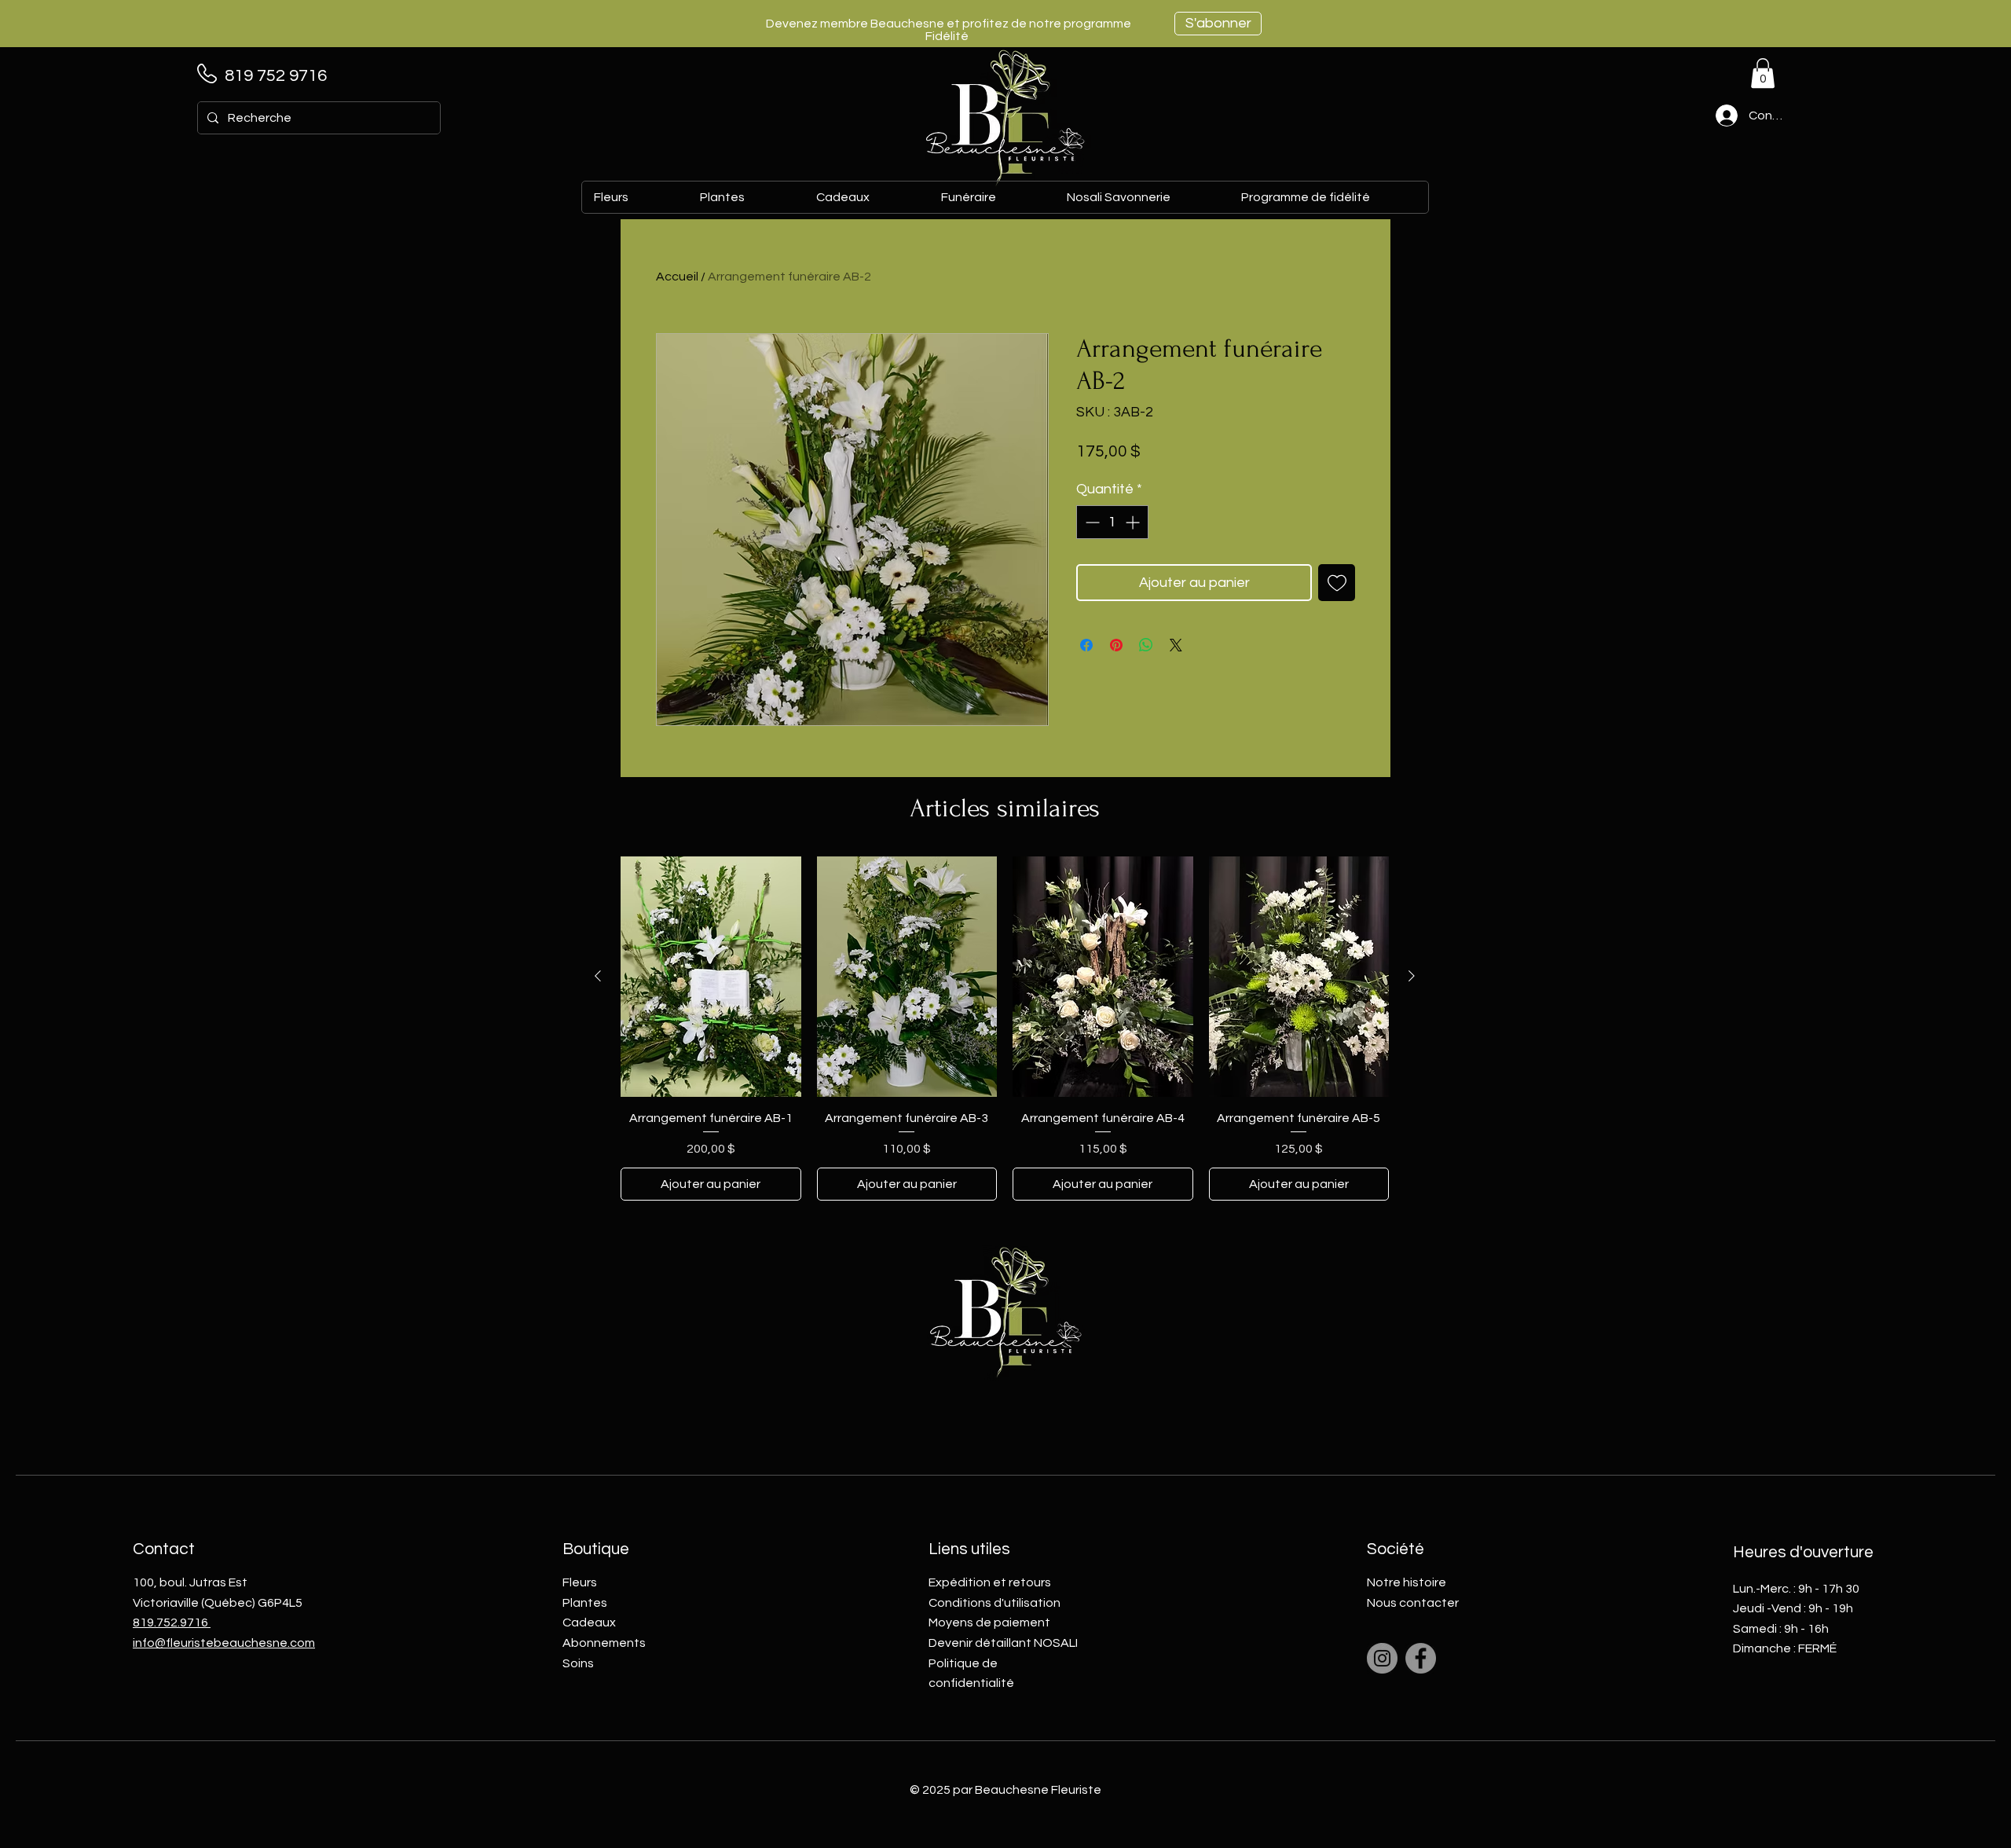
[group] (1005, 1028)
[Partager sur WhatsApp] (1146, 645)
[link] (1763, 73)
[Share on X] (1176, 645)
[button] (866, 197)
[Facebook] (1421, 1658)
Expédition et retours (990, 1582)
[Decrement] (1091, 522)
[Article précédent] (598, 976)
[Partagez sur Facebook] (1086, 645)
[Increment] (1134, 522)
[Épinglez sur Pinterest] (1116, 645)
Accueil (677, 277)
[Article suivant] (1412, 976)
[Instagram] (1382, 1658)
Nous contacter (1413, 1603)
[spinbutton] (1112, 522)
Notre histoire (1407, 1582)
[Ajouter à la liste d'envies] (1337, 583)
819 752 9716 (276, 76)
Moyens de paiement (989, 1622)
